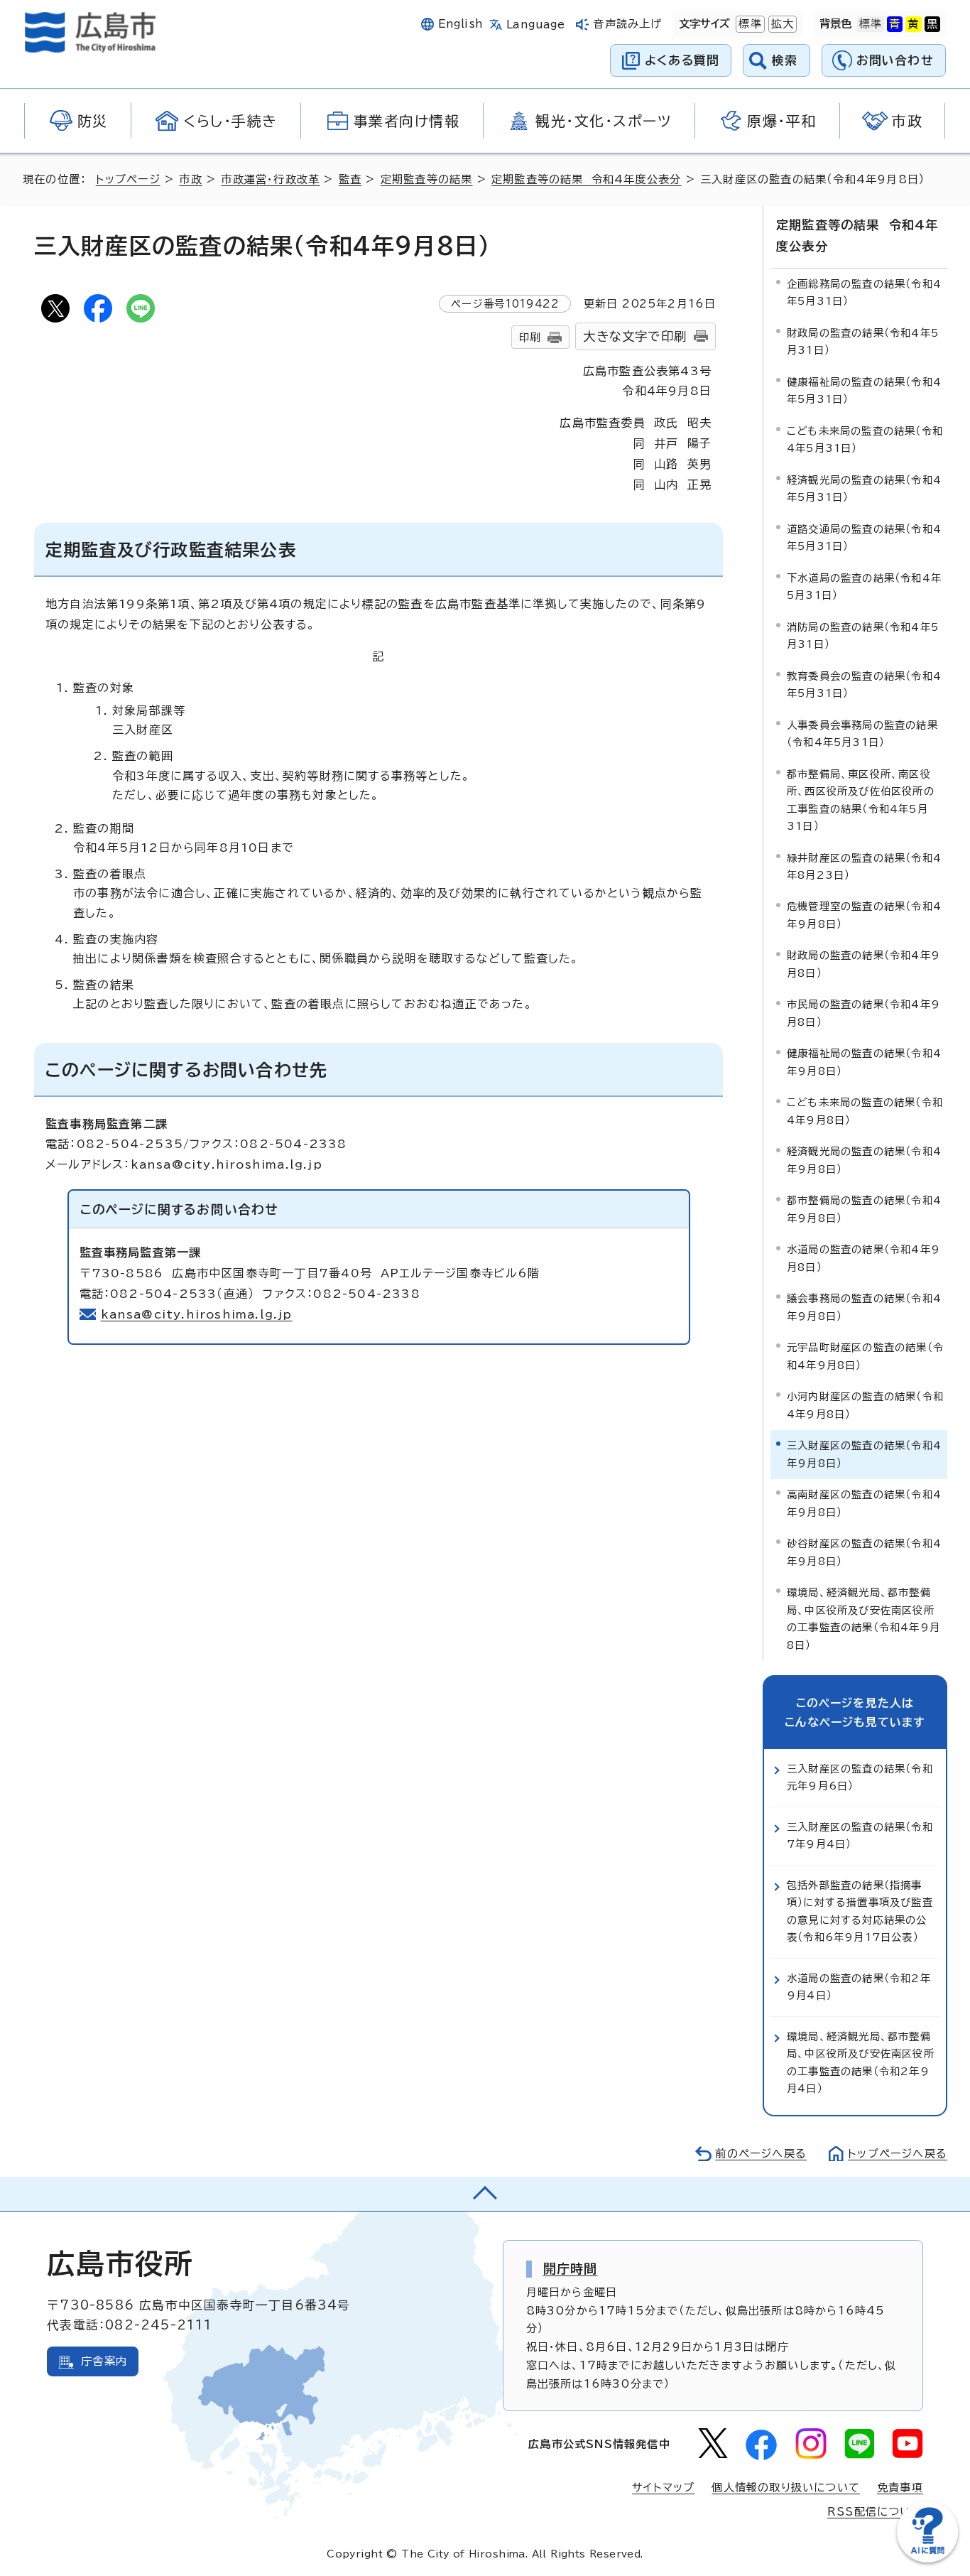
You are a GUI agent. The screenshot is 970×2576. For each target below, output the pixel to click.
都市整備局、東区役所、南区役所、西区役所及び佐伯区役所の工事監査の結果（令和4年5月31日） (861, 800)
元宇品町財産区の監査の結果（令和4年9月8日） (865, 1356)
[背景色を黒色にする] (932, 24)
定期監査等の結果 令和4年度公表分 (586, 179)
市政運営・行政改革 (270, 179)
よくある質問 (682, 60)
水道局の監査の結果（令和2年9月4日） (859, 1987)
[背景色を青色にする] (895, 24)
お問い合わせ (895, 60)
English (461, 24)
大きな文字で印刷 (635, 336)
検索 (785, 60)
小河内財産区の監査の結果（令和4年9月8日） (865, 1405)
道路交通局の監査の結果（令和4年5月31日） (864, 537)
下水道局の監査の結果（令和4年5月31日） (864, 586)
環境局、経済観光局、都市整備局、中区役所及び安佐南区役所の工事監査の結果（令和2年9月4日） (861, 2062)
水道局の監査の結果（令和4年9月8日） (863, 1258)
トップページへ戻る (898, 2154)
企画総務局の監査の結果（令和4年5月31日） (864, 292)
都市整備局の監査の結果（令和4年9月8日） (864, 1209)
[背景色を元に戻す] (871, 24)
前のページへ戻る (761, 2154)
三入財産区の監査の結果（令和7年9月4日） (860, 1835)
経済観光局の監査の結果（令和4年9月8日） (864, 1160)
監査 (350, 179)
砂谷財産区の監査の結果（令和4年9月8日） (864, 1552)
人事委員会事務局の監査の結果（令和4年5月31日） (862, 734)
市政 (190, 179)
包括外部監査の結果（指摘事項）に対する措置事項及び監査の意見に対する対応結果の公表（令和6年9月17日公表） (860, 1911)
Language (536, 25)
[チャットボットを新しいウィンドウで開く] (927, 2559)
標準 (748, 24)
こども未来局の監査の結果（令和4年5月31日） (865, 439)
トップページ (128, 179)
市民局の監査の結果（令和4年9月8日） (863, 1013)
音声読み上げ (627, 24)
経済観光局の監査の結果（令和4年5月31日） (864, 488)
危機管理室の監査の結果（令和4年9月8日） (864, 915)
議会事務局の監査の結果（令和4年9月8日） (864, 1307)
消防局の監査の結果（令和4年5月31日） (863, 635)
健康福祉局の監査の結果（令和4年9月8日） (864, 1062)
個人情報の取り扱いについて (786, 2488)
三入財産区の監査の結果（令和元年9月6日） (860, 1777)
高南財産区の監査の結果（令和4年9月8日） (864, 1503)
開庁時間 (571, 2268)
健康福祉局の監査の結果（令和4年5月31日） (864, 390)
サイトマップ (663, 2488)
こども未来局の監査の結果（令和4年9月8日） (865, 1111)
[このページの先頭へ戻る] (485, 2194)
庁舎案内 (104, 2361)
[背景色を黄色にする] (913, 24)
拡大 (781, 24)
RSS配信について (875, 2512)
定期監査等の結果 (427, 179)
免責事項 (900, 2488)
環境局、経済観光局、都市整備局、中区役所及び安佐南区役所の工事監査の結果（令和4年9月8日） (863, 1618)
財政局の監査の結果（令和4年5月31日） (863, 341)
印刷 (530, 337)
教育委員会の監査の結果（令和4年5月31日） (864, 684)
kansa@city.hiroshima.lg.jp (197, 1314)
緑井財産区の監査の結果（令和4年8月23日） (864, 866)
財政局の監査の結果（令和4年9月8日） (863, 964)
